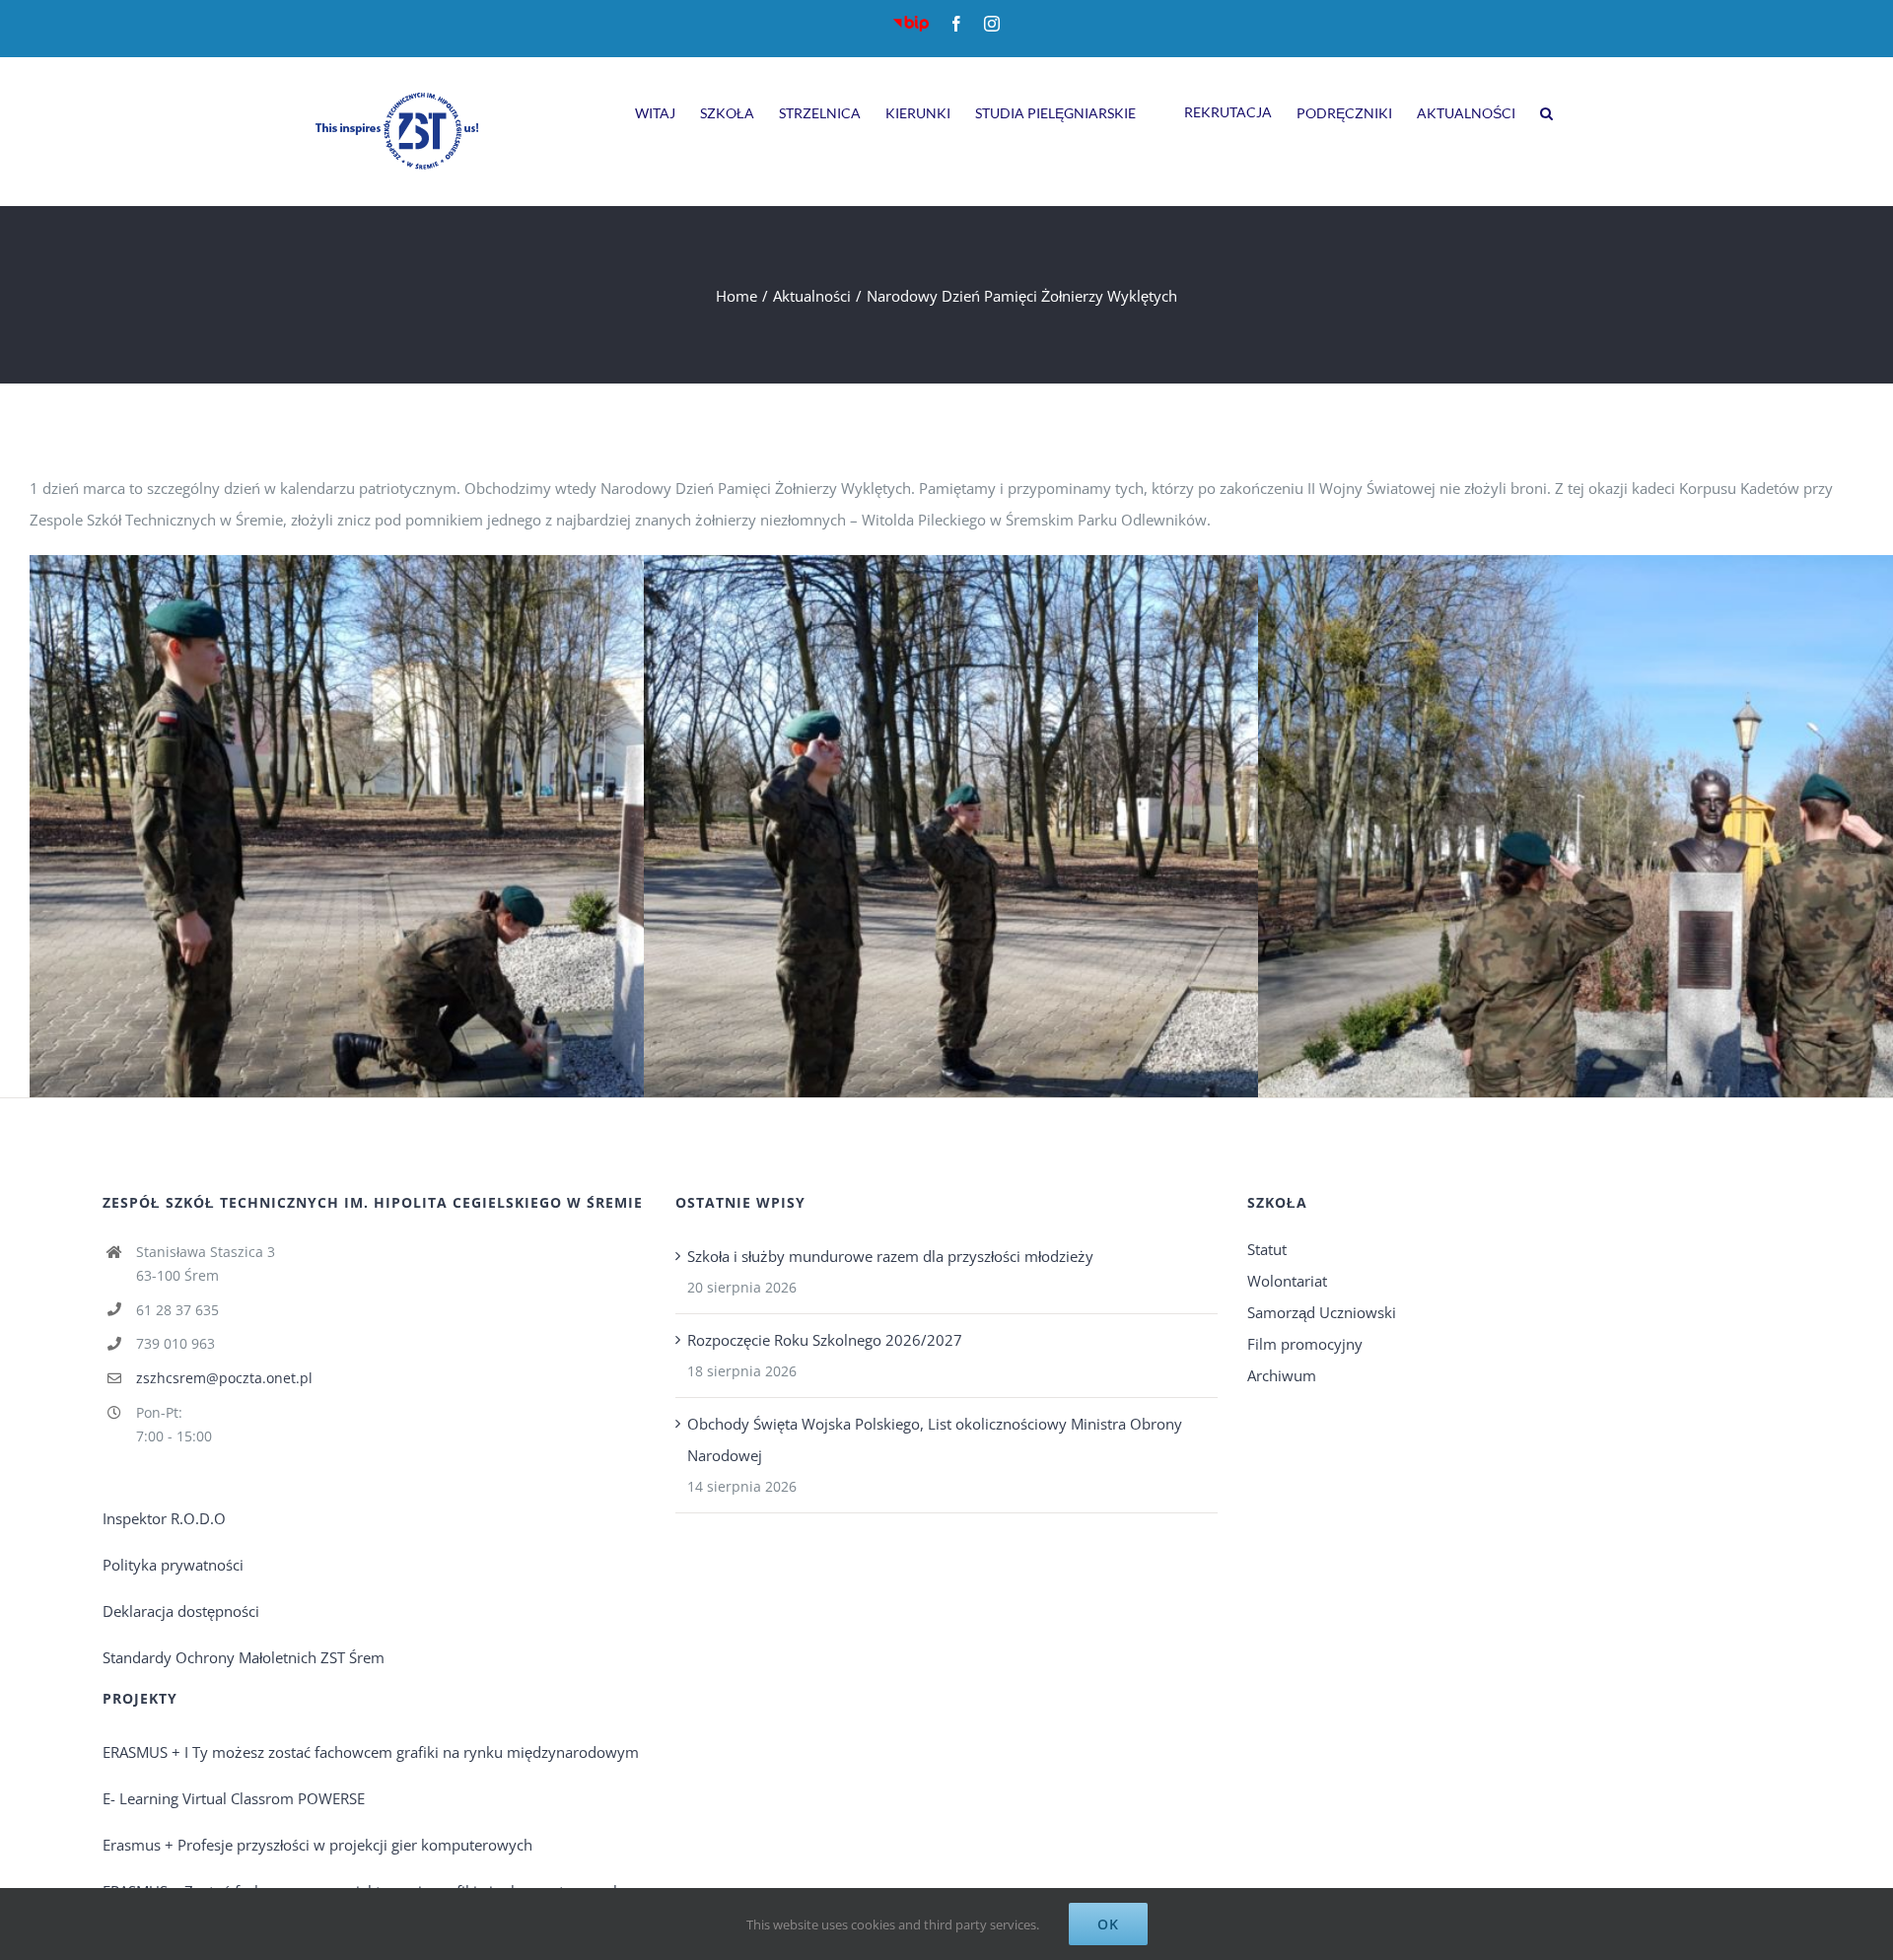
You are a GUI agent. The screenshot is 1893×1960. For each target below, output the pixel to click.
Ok (1108, 1924)
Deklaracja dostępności (181, 1611)
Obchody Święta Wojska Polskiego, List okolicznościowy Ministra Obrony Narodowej (935, 1439)
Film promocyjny (1305, 1344)
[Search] (1546, 110)
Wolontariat (1287, 1281)
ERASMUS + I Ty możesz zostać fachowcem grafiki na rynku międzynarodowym (371, 1752)
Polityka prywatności (173, 1565)
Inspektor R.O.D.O (164, 1518)
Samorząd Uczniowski (1322, 1312)
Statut (1267, 1249)
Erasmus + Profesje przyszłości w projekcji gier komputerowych (317, 1845)
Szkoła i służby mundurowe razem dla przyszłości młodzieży (890, 1256)
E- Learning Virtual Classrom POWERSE (234, 1798)
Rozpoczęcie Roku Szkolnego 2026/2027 (825, 1340)
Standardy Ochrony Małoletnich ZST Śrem (244, 1657)
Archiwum (1282, 1375)
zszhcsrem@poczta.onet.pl (224, 1378)
